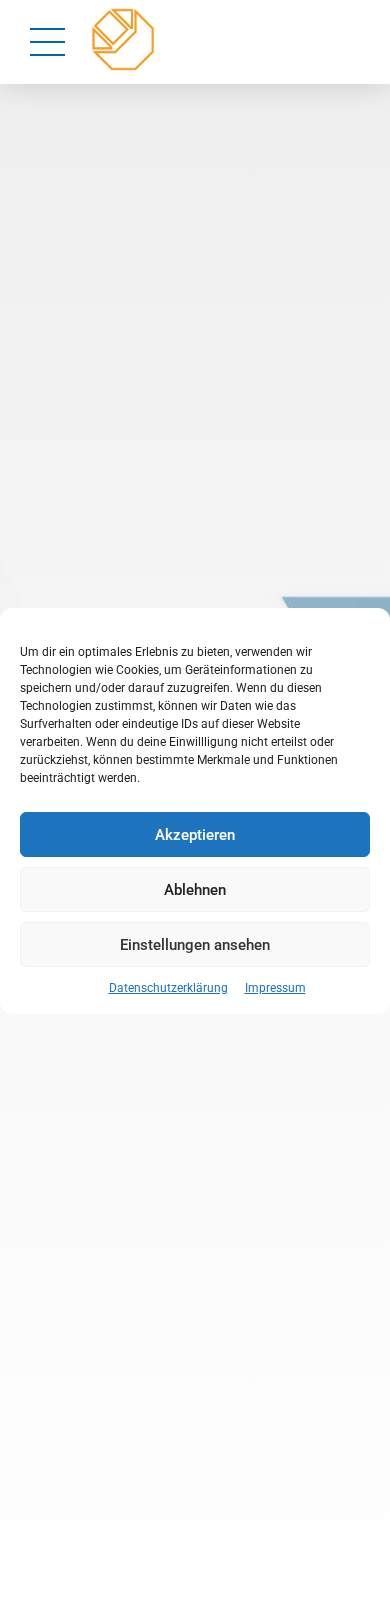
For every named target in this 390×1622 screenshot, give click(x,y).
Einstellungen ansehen (195, 945)
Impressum (275, 988)
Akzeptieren (195, 835)
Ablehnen (195, 890)
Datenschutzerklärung (168, 988)
